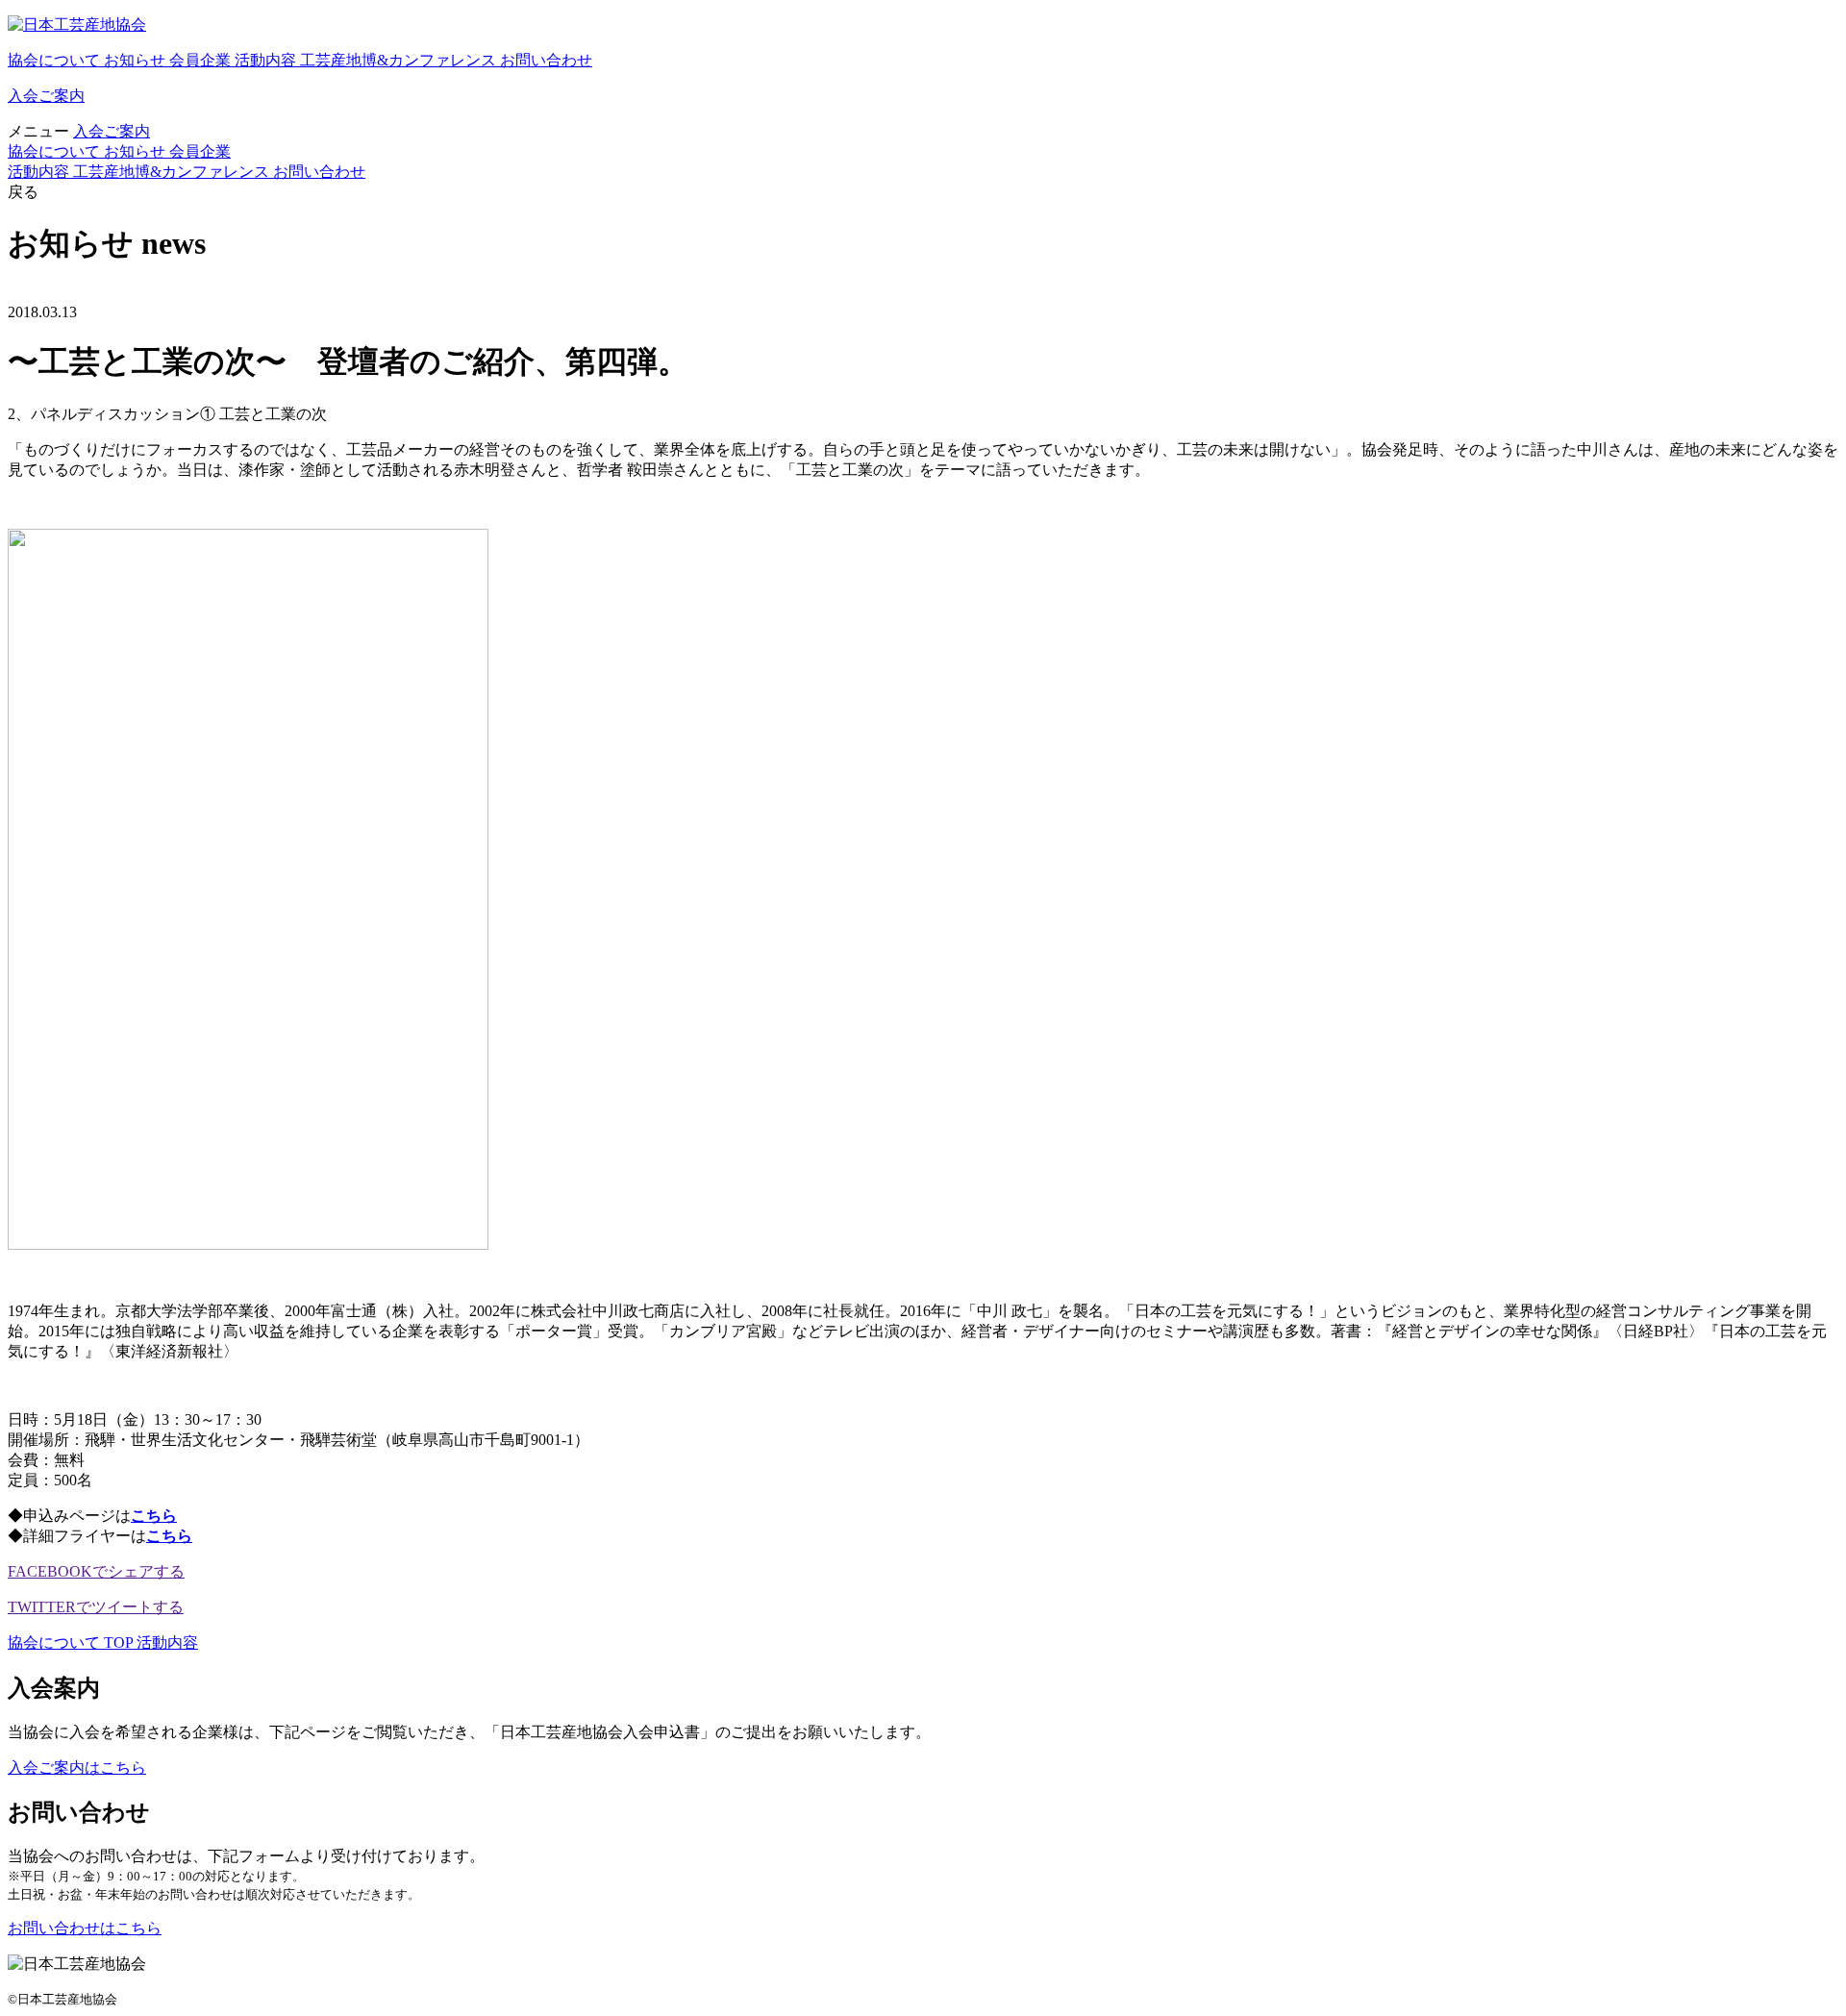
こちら (154, 1516)
